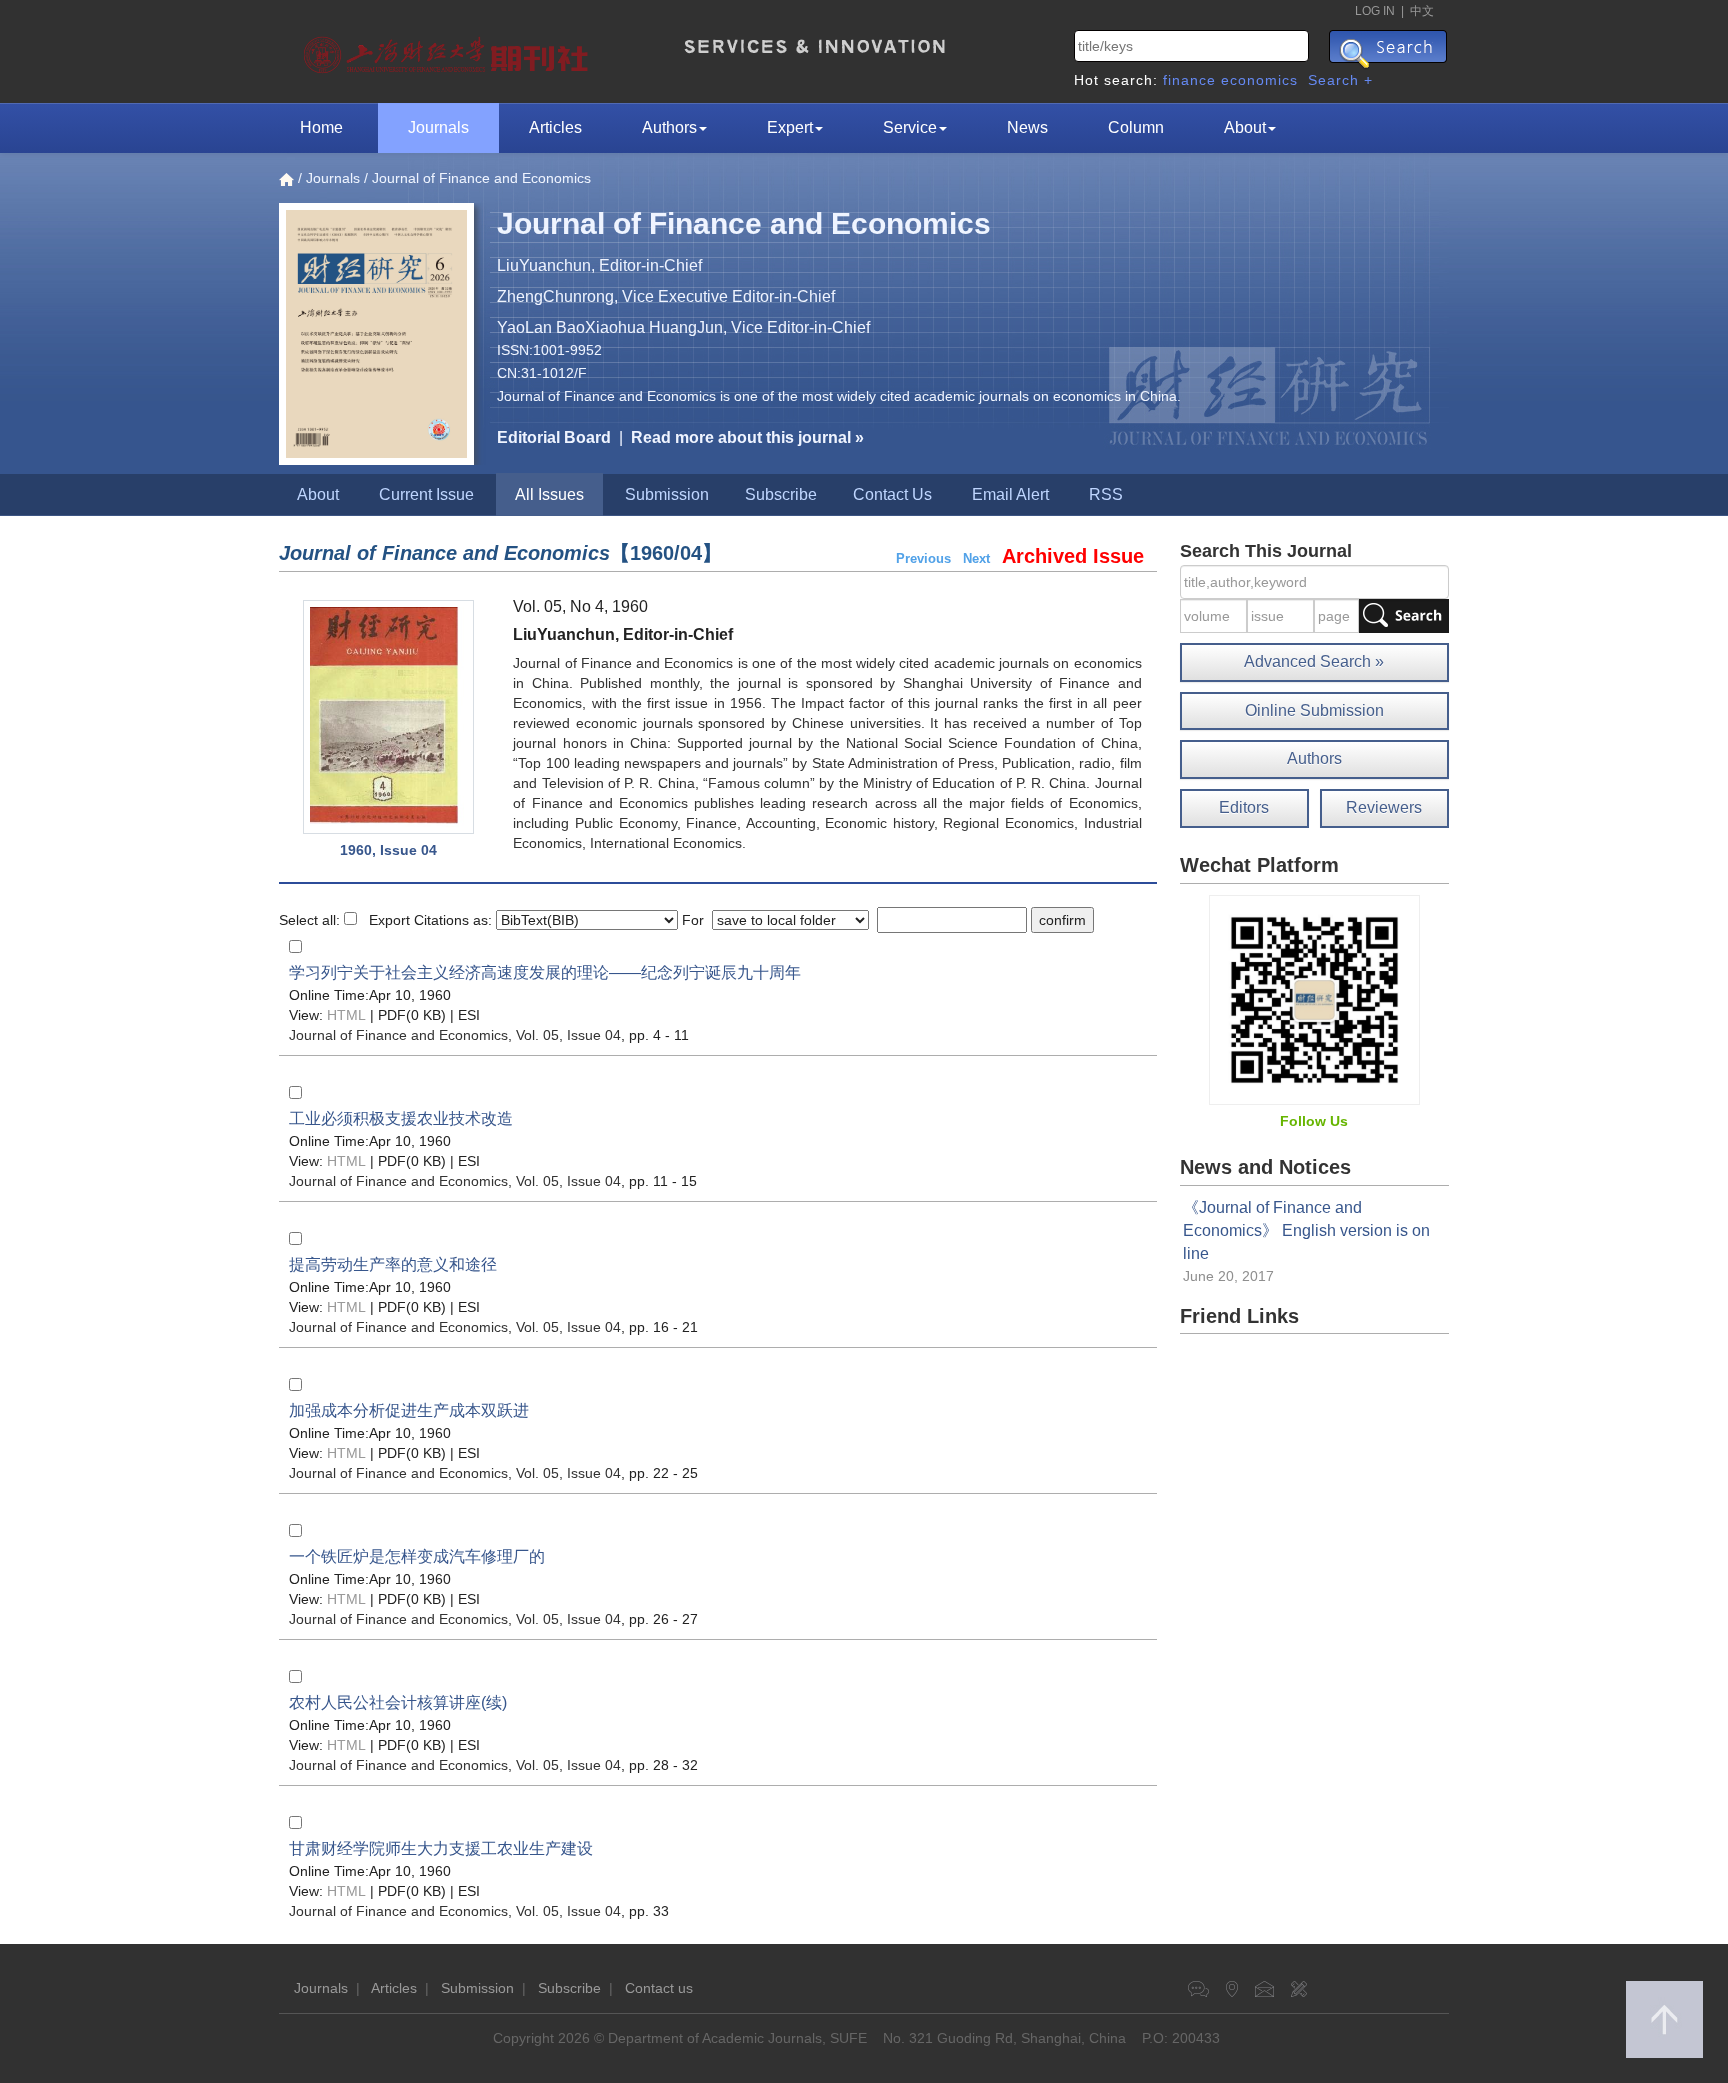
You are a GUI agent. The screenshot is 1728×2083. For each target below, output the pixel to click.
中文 (1422, 11)
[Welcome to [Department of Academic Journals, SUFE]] (448, 50)
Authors (669, 127)
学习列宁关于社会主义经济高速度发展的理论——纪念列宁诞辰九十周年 (545, 972)
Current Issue (426, 494)
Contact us (659, 1988)
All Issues (549, 494)
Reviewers (1384, 807)
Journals (438, 127)
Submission (667, 494)
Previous (923, 558)
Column (1136, 127)
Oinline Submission (1314, 710)
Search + (1340, 80)
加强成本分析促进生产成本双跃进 (409, 1410)
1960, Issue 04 (388, 850)
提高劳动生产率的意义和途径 (393, 1264)
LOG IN (1375, 11)
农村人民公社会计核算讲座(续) (398, 1702)
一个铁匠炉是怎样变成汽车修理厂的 (417, 1556)
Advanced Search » (1314, 661)
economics (1259, 80)
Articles (555, 127)
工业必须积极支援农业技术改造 (401, 1118)
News (1027, 127)
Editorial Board (554, 437)
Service (910, 127)
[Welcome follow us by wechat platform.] (1314, 999)
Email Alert (1010, 494)
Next (976, 558)
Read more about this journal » (747, 437)
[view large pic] (388, 717)
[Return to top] (1664, 2019)
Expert (790, 127)
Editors (1244, 807)
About (1245, 127)
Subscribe (781, 494)
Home (321, 127)
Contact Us (892, 494)
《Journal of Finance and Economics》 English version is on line (1306, 1230)
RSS (1106, 494)
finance (1189, 80)
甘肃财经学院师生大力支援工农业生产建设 (441, 1848)
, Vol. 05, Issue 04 (455, 1035)
